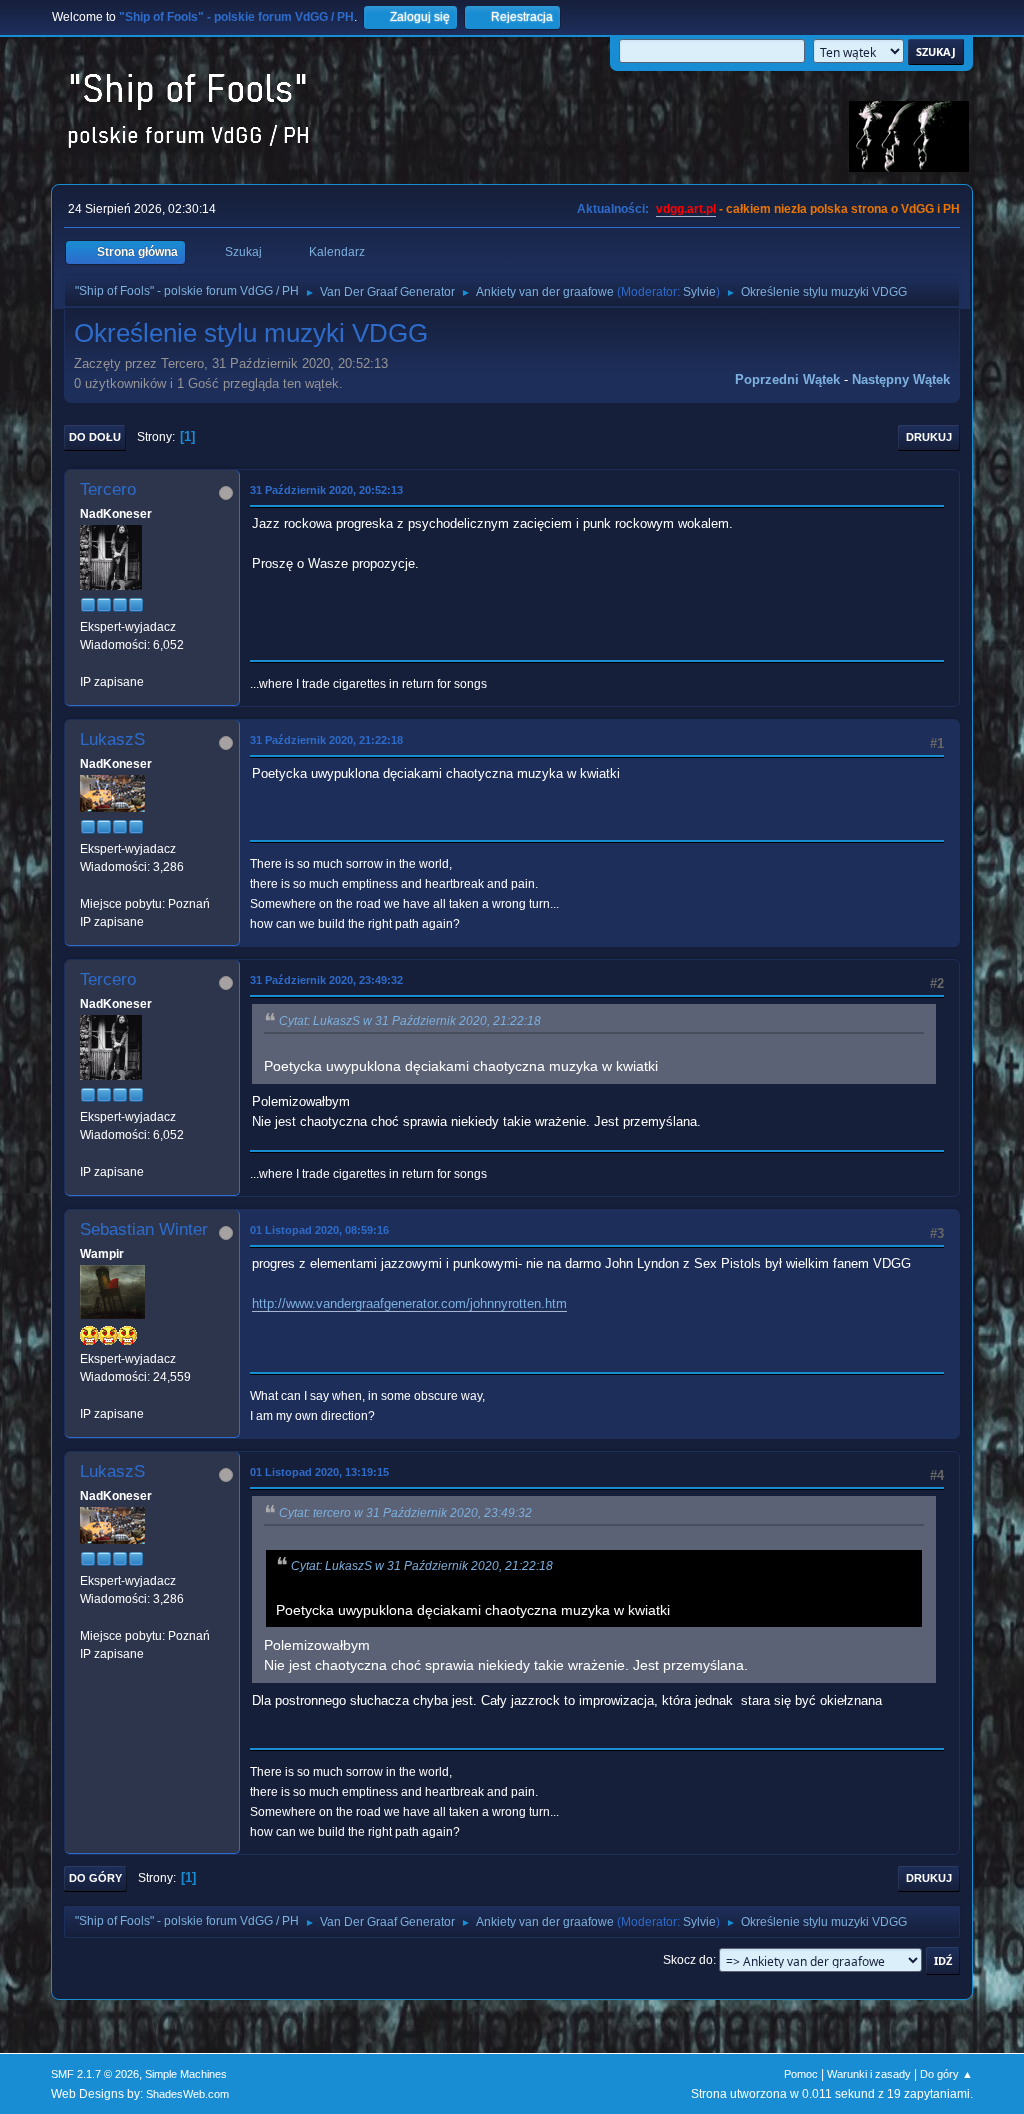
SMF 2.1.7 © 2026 (95, 2074)
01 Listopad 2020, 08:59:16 (319, 1230)
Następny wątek (901, 379)
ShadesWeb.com (187, 2094)
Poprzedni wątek (787, 379)
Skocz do (688, 1960)
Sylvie (699, 292)
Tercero (108, 489)
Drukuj (929, 437)
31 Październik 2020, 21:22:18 (326, 740)
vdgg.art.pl (686, 209)
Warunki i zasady (869, 2074)
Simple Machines (186, 2074)
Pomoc (801, 2074)
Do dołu (95, 437)
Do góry (95, 1878)
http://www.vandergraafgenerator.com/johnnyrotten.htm (409, 1303)
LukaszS (112, 739)
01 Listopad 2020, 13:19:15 (319, 1472)
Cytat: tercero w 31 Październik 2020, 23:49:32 (405, 1513)
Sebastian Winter (144, 1229)
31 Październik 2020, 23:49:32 (326, 980)
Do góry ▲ (946, 2074)
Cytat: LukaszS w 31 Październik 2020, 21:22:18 (410, 1021)
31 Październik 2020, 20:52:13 (326, 490)
